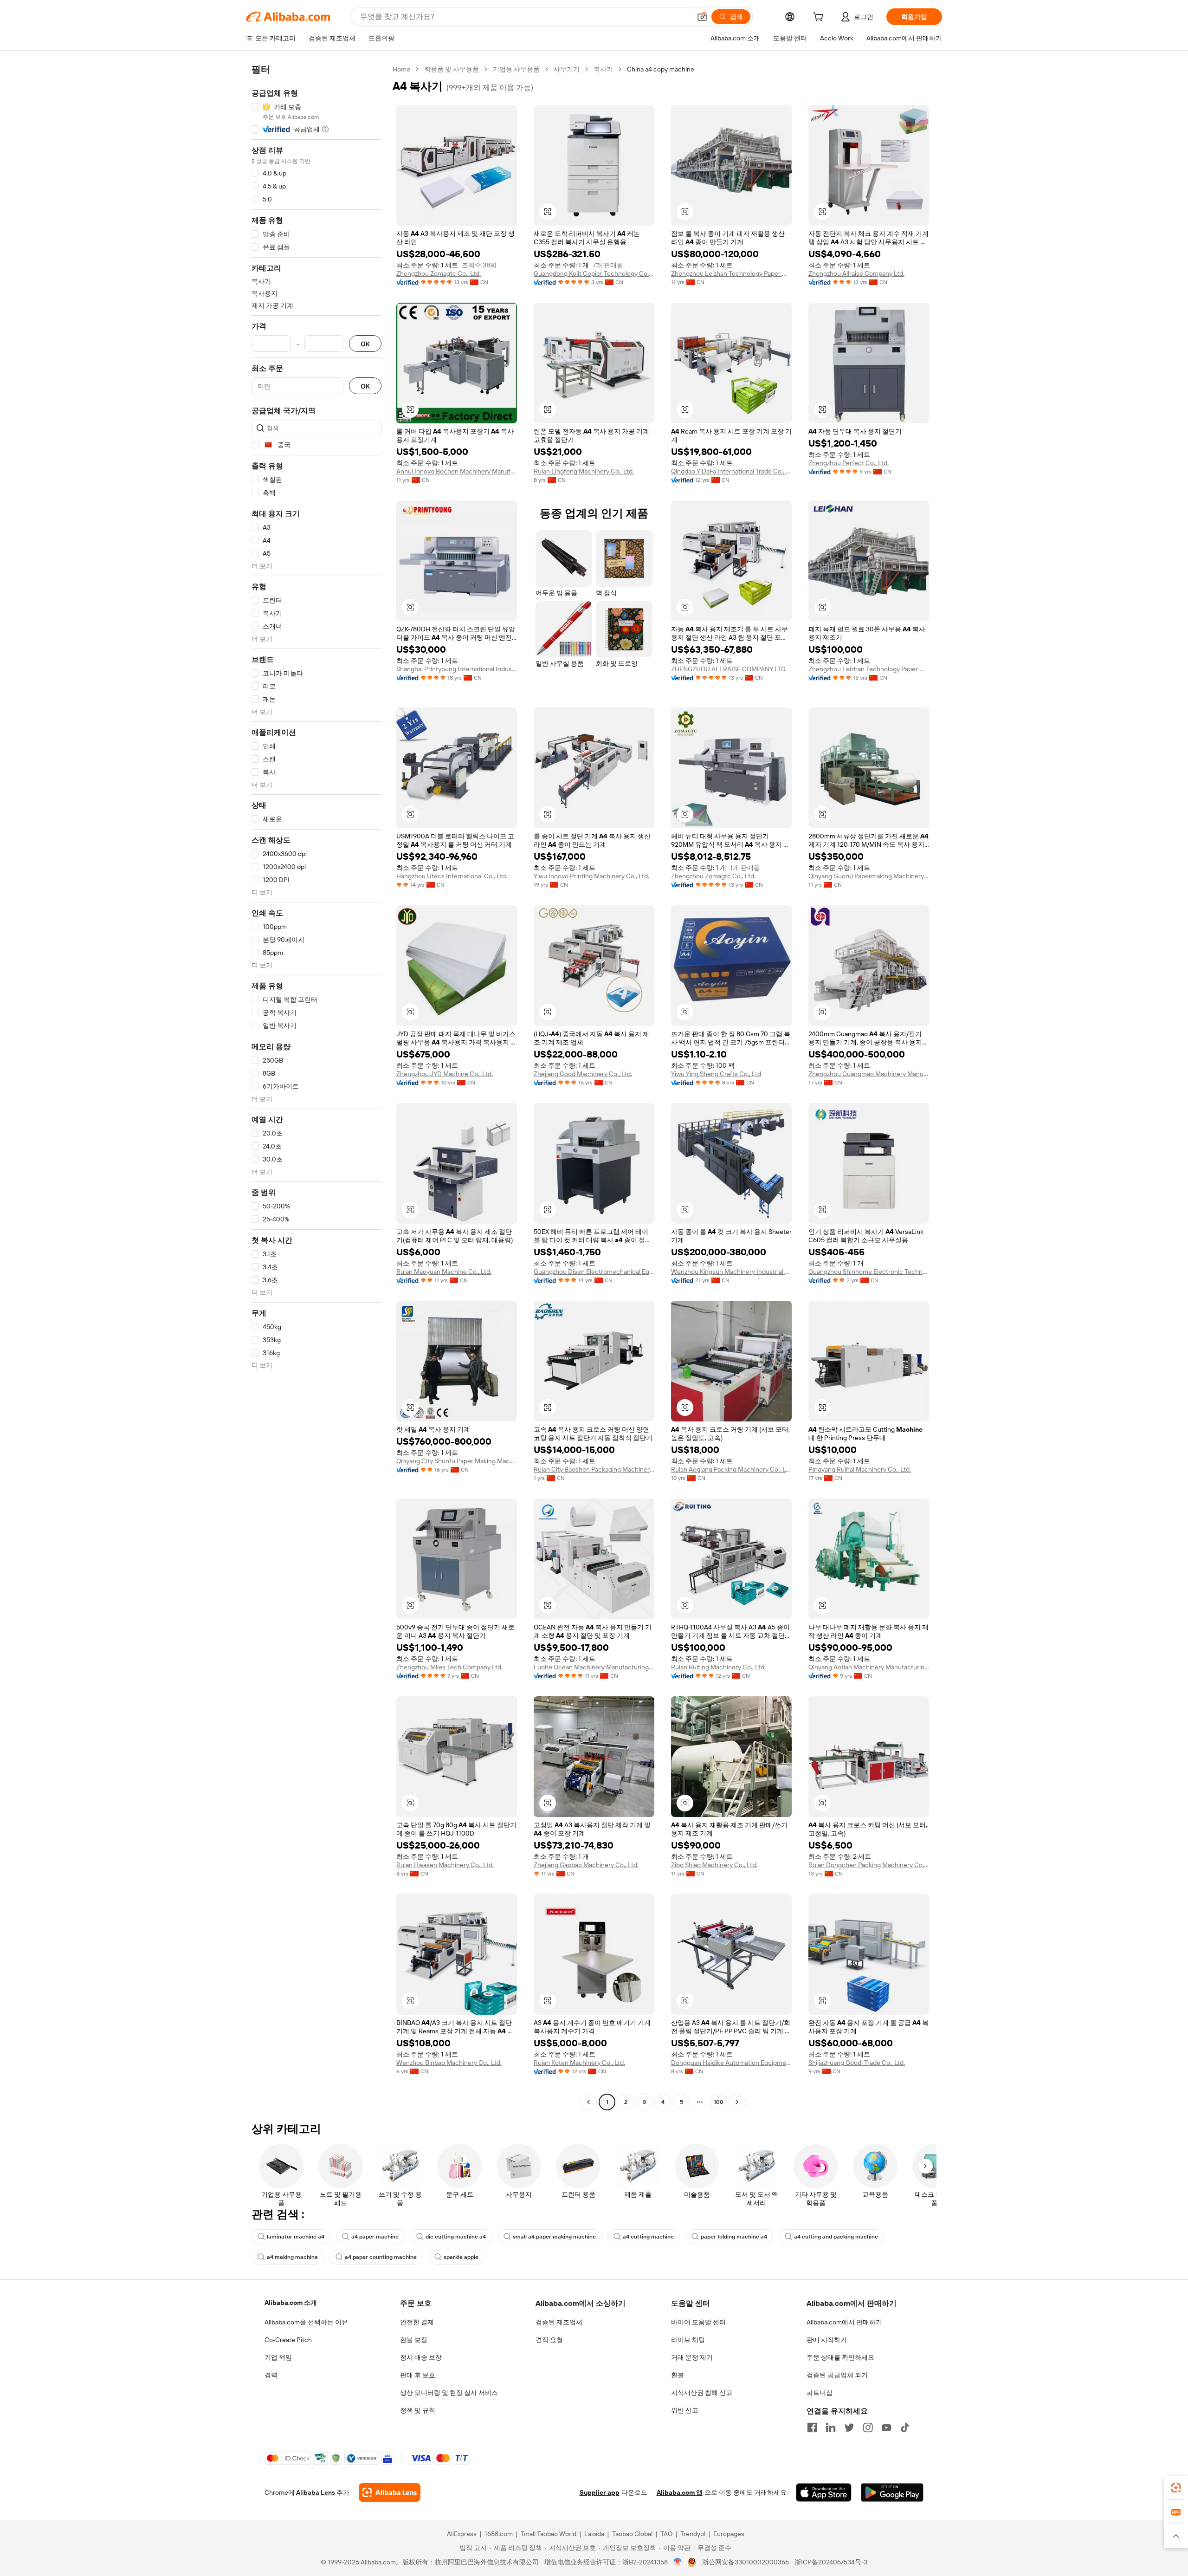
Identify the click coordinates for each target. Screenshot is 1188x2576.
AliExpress (462, 2534)
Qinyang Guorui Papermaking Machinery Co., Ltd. (869, 876)
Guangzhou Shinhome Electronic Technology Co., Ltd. (869, 1272)
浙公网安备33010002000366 (746, 2562)
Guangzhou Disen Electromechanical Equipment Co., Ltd (594, 1272)
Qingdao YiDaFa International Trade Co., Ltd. (731, 471)
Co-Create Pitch (288, 2340)
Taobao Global (632, 2534)
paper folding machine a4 (734, 2237)
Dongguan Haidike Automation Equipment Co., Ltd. (731, 2063)
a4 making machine (292, 2257)
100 (719, 2102)
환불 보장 (414, 2340)
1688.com (499, 2534)
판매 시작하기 (827, 2340)
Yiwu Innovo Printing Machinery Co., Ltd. (591, 876)
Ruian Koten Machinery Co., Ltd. (579, 2063)
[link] (1176, 2488)
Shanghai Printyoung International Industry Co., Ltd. (457, 669)
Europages (729, 2534)
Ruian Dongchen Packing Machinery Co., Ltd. (869, 1865)
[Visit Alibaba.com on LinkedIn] (831, 2427)
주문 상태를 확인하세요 (840, 2357)
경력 (271, 2375)
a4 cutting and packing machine (836, 2237)
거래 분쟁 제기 (692, 2357)
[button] (702, 17)
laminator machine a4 (296, 2237)
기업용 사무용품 (516, 69)
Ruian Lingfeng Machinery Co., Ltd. (584, 471)
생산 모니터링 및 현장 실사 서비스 (449, 2393)
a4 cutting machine (648, 2237)
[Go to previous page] (588, 2102)
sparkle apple (461, 2257)
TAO (666, 2534)
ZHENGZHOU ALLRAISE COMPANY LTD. (729, 669)
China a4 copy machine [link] (661, 69)
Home (401, 69)
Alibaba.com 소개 (291, 2303)
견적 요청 (549, 2340)
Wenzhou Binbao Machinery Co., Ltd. (449, 2063)
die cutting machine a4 (456, 2237)
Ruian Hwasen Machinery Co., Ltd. (445, 1865)
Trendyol (693, 2534)
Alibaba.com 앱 (680, 2492)
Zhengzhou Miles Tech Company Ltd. (449, 1667)
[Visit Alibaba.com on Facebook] (812, 2427)
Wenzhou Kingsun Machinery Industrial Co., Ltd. (731, 1272)
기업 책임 (278, 2357)
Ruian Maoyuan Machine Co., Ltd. (444, 1272)
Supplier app (600, 2492)
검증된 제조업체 (559, 2322)
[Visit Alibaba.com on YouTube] (886, 2427)
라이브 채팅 (688, 2340)
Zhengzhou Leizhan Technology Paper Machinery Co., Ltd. (731, 273)
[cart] (820, 18)
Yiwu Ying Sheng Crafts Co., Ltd (716, 1074)
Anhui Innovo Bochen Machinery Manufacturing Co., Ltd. (457, 471)
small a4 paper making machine (554, 2237)
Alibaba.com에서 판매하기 (844, 2322)
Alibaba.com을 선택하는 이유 (306, 2322)
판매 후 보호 (418, 2375)
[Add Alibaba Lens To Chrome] (390, 2492)
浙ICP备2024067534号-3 (831, 2562)
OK (365, 344)
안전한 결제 (417, 2322)
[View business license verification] (678, 2562)
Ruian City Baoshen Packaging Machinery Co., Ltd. (594, 1469)
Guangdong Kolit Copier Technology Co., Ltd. (594, 273)
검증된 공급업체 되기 (837, 2375)
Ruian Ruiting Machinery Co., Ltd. (718, 1667)
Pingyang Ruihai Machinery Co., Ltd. (860, 1469)
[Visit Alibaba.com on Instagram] (868, 2427)
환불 (678, 2375)
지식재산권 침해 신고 (702, 2393)
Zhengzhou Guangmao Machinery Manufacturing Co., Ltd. (869, 1074)
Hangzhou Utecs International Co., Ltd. (452, 876)
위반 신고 (685, 2410)
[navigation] (316, 1087)
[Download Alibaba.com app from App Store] (824, 2492)
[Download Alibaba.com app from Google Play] (892, 2492)
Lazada (594, 2534)
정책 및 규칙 (418, 2410)
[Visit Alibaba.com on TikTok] (905, 2427)
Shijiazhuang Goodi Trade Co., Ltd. (857, 2063)
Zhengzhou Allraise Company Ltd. (856, 273)
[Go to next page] (737, 2102)
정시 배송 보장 (421, 2357)
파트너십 (820, 2393)
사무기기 (567, 69)
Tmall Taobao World (549, 2534)
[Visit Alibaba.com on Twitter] (849, 2427)
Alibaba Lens (316, 2492)
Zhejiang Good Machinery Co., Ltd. (583, 1074)
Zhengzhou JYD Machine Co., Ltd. (445, 1074)
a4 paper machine (375, 2237)
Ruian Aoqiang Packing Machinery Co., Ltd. (731, 1469)
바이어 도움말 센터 (698, 2322)
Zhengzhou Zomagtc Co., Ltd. (439, 273)
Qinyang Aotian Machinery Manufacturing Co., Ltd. (869, 1667)
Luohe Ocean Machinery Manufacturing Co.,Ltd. (594, 1667)
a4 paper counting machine (381, 2257)
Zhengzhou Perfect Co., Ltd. (849, 463)
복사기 (603, 69)
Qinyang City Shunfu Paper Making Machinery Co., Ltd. (457, 1461)
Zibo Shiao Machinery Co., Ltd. (714, 1865)
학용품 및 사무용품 (452, 69)
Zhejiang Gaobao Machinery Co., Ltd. (586, 1865)
